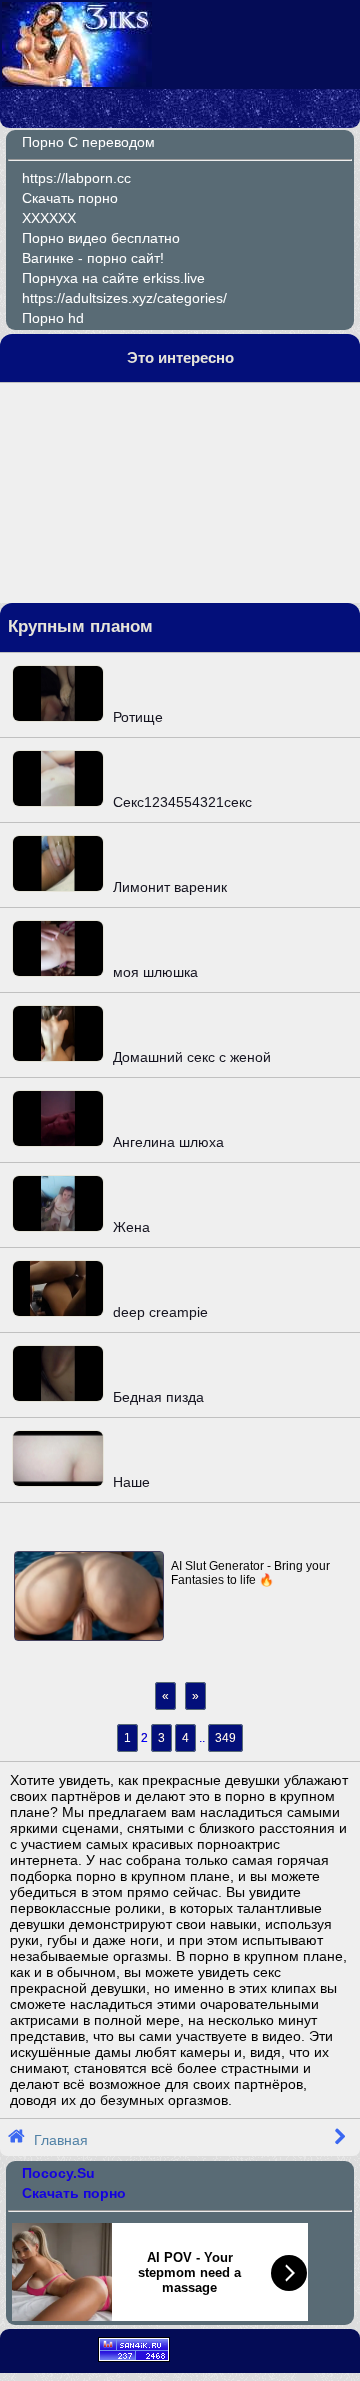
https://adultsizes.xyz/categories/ (124, 298)
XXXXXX (49, 218)
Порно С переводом (88, 142)
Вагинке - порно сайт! (93, 258)
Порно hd (53, 318)
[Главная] (77, 82)
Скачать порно (70, 198)
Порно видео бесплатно (101, 238)
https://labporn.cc (76, 178)
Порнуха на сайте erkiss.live (113, 278)
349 (225, 1738)
